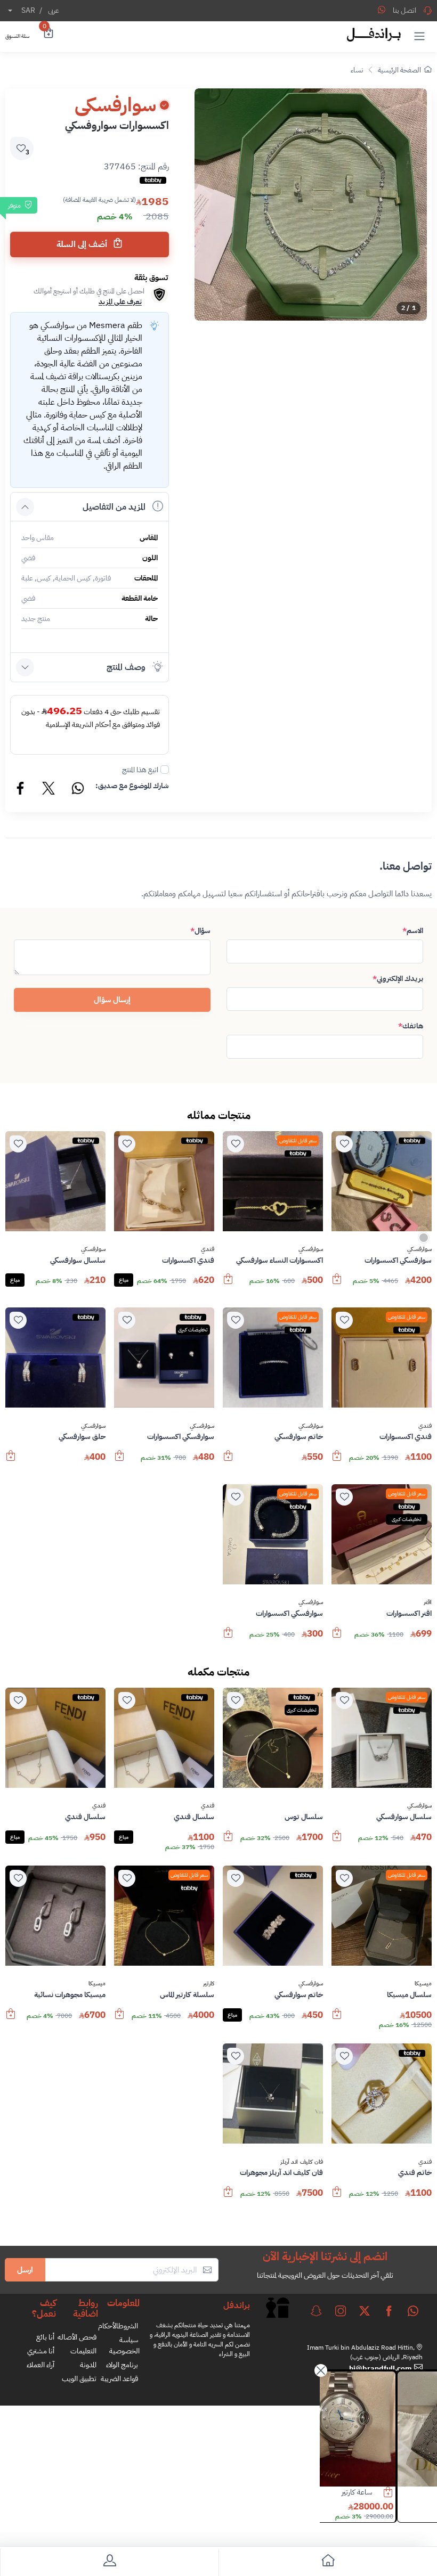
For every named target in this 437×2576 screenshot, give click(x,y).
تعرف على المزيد (120, 302)
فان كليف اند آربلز (302, 2162)
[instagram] (341, 2311)
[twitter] (365, 2311)
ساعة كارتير (397, 2492)
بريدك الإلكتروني (398, 979)
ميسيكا (423, 1984)
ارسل (25, 2270)
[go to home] (328, 2562)
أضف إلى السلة (83, 244)
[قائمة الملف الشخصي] (109, 2562)
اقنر (428, 1602)
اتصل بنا (404, 10)
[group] (311, 205)
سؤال (200, 931)
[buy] (337, 1284)
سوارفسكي (419, 1249)
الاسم (413, 931)
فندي (208, 1249)
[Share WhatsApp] (382, 10)
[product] (378, 2429)
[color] (424, 1241)
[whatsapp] (413, 2311)
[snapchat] (316, 2311)
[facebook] (389, 2311)
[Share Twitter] (49, 790)
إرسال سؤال (112, 1000)
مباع (124, 1280)
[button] (419, 36)
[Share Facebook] (21, 790)
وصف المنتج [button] (126, 667)
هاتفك (411, 1026)
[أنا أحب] (344, 1144)
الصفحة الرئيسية (399, 70)
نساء (357, 70)
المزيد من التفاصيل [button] (114, 507)
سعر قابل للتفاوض (298, 1140)
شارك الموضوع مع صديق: (132, 786)
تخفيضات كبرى (193, 1330)
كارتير (209, 1984)
